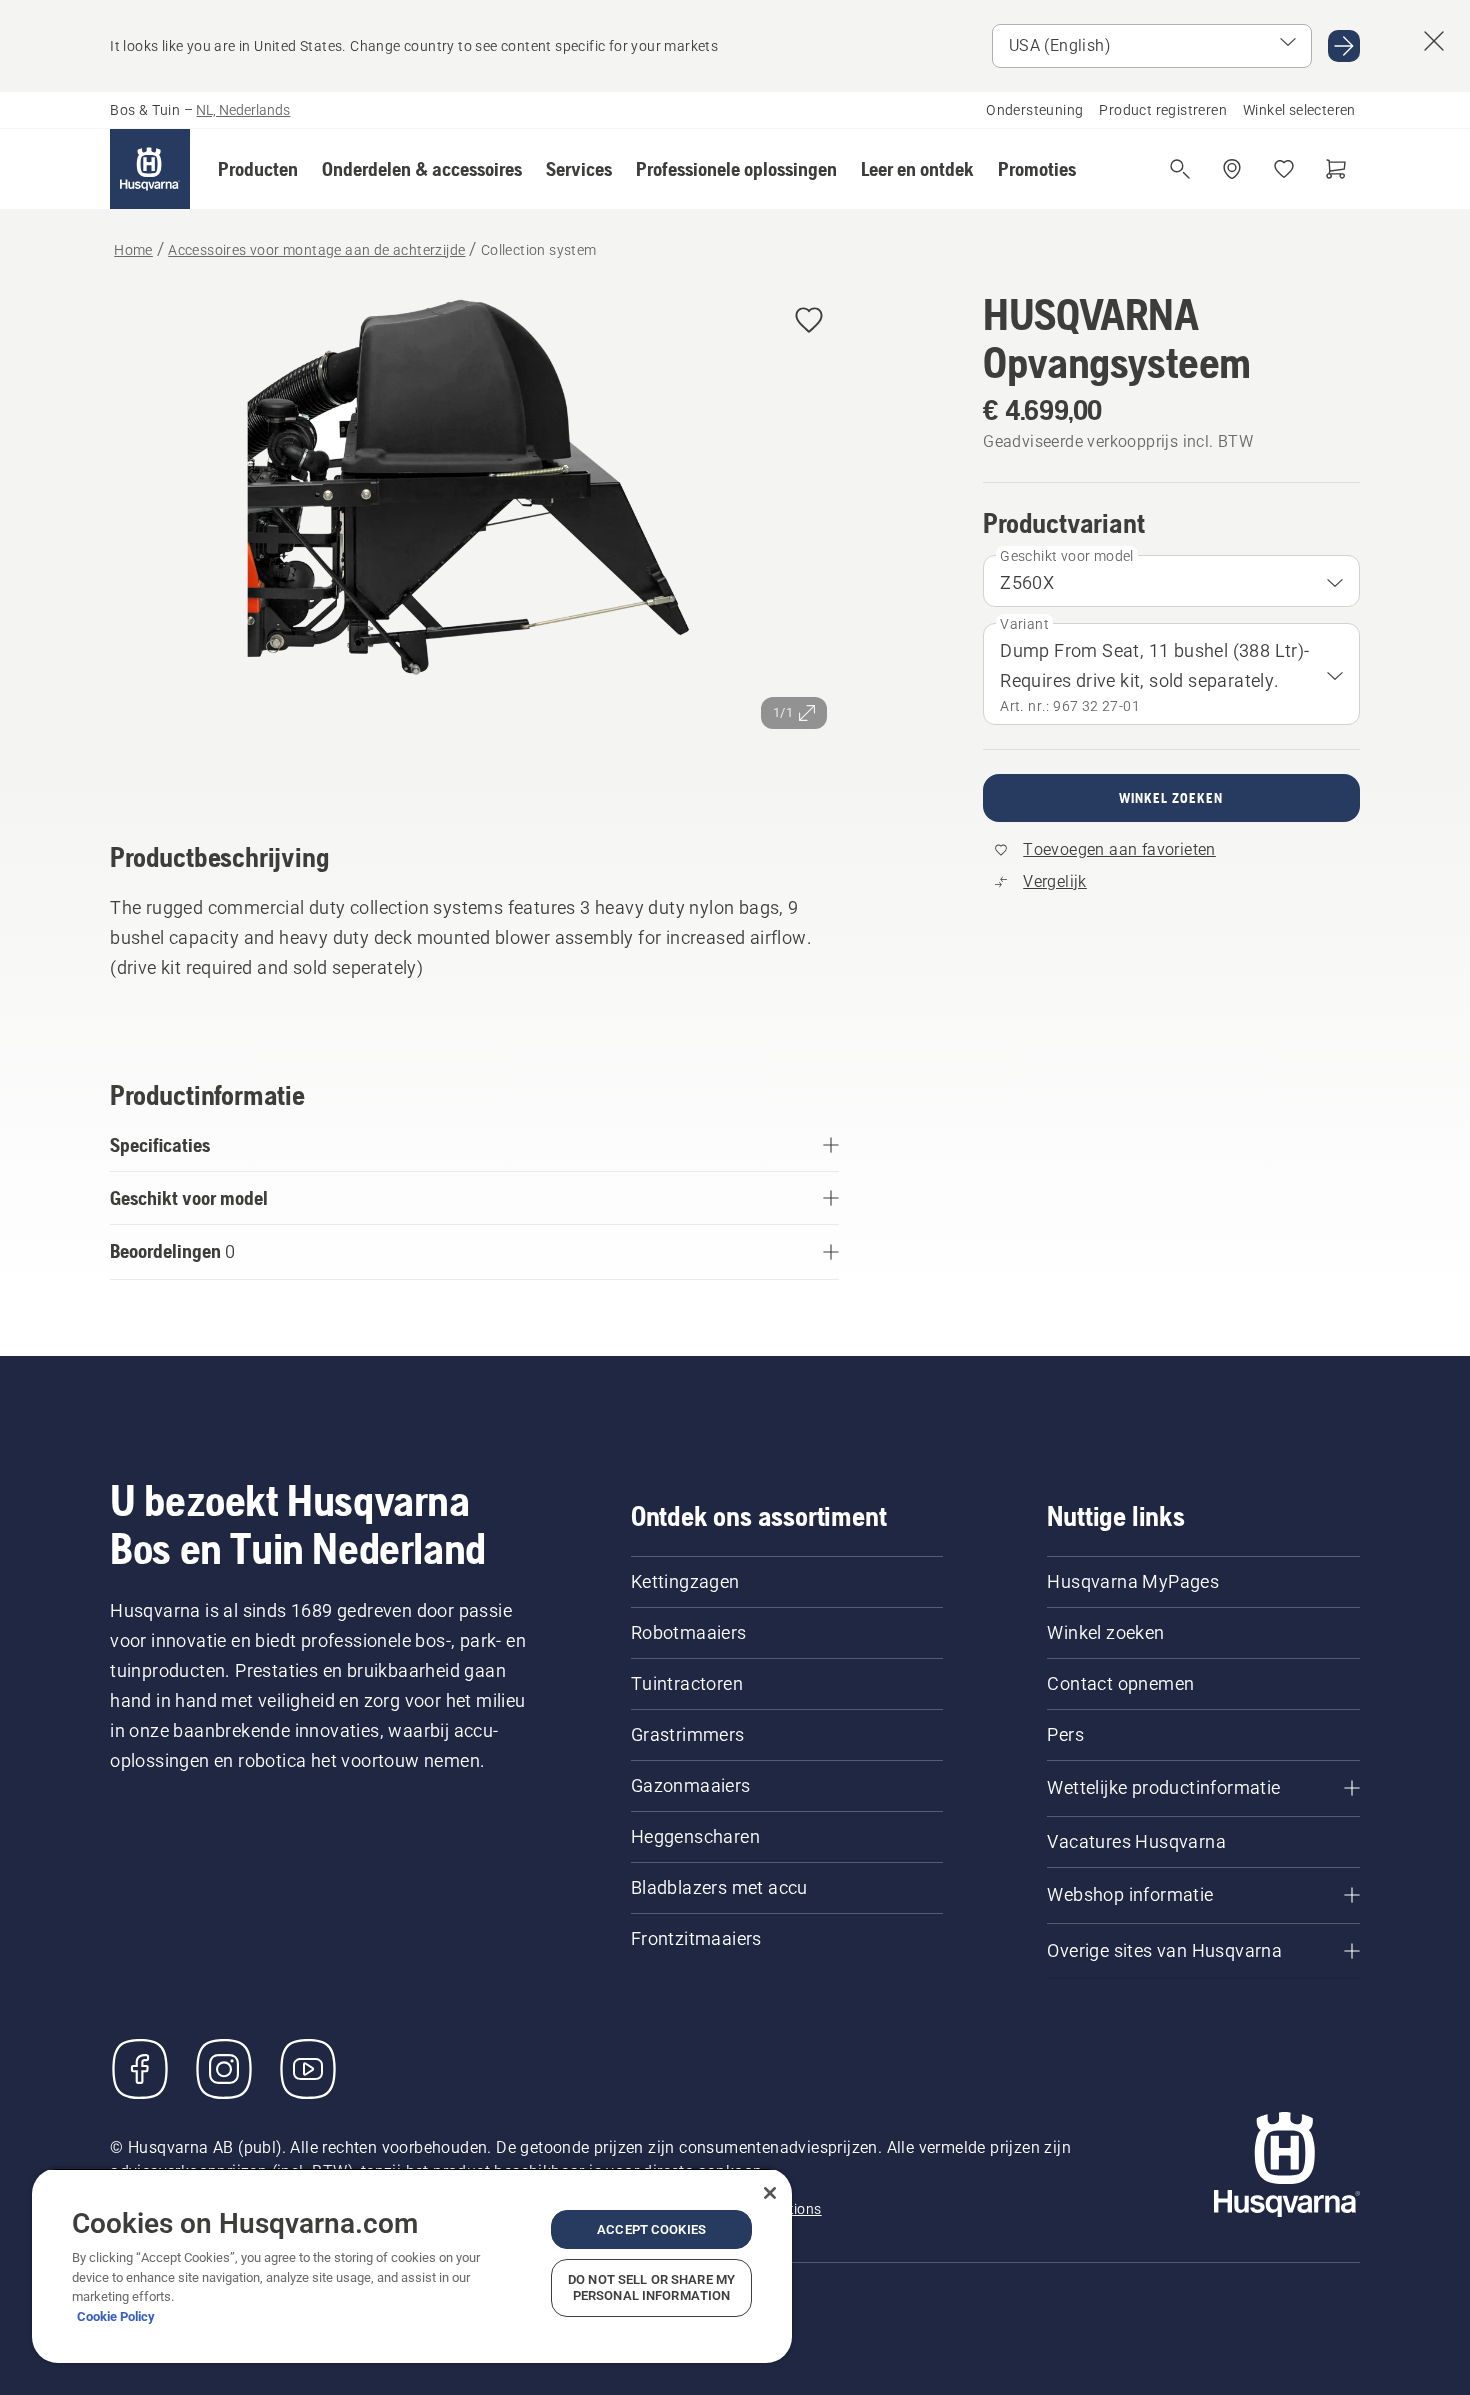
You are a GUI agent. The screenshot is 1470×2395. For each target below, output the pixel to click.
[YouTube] (308, 2069)
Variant (1024, 624)
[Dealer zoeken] (1232, 169)
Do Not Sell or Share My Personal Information (651, 2287)
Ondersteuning (1034, 110)
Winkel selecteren (1299, 110)
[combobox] (1171, 581)
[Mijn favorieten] (1284, 169)
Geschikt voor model (1067, 556)
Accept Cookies (651, 2229)
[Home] (150, 169)
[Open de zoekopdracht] (1180, 169)
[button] (258, 169)
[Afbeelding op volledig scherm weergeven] (474, 537)
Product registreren (1163, 110)
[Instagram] (224, 2069)
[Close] (770, 2193)
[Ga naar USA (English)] (1344, 46)
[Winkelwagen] (1336, 169)
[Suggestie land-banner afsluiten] (1434, 41)
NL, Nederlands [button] (243, 110)
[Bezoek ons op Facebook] (140, 2069)
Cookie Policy (116, 2316)
